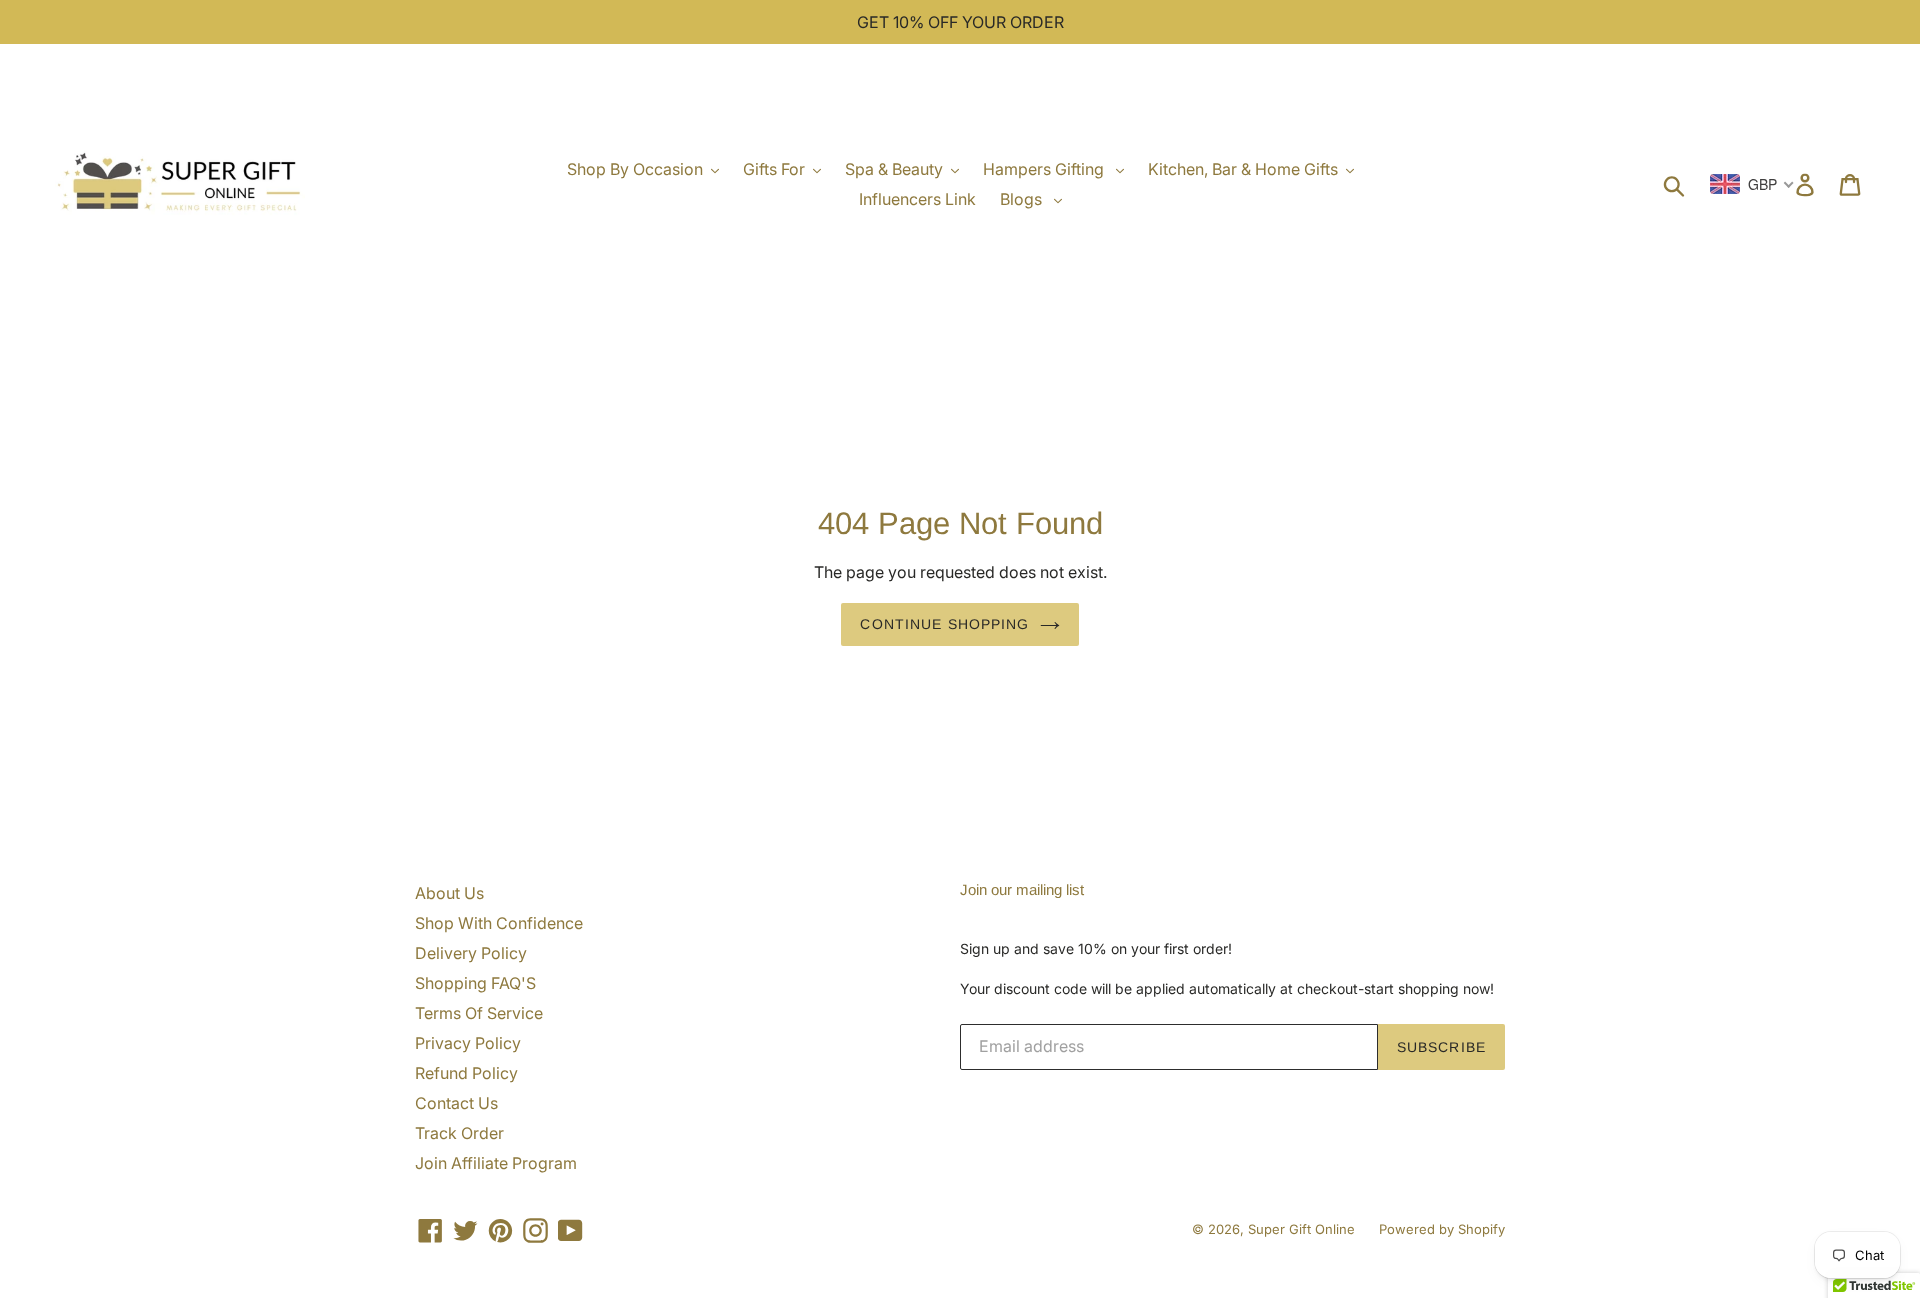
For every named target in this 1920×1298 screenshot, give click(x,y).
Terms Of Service (479, 1013)
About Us (449, 893)
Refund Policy (466, 1073)
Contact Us (456, 1103)
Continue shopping (944, 624)
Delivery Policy (471, 953)
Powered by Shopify (1442, 1229)
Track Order (459, 1133)
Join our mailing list (1022, 889)
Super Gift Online (1301, 1229)
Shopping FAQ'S (475, 983)
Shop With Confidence (499, 923)
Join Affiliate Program (496, 1163)
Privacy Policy (468, 1043)
